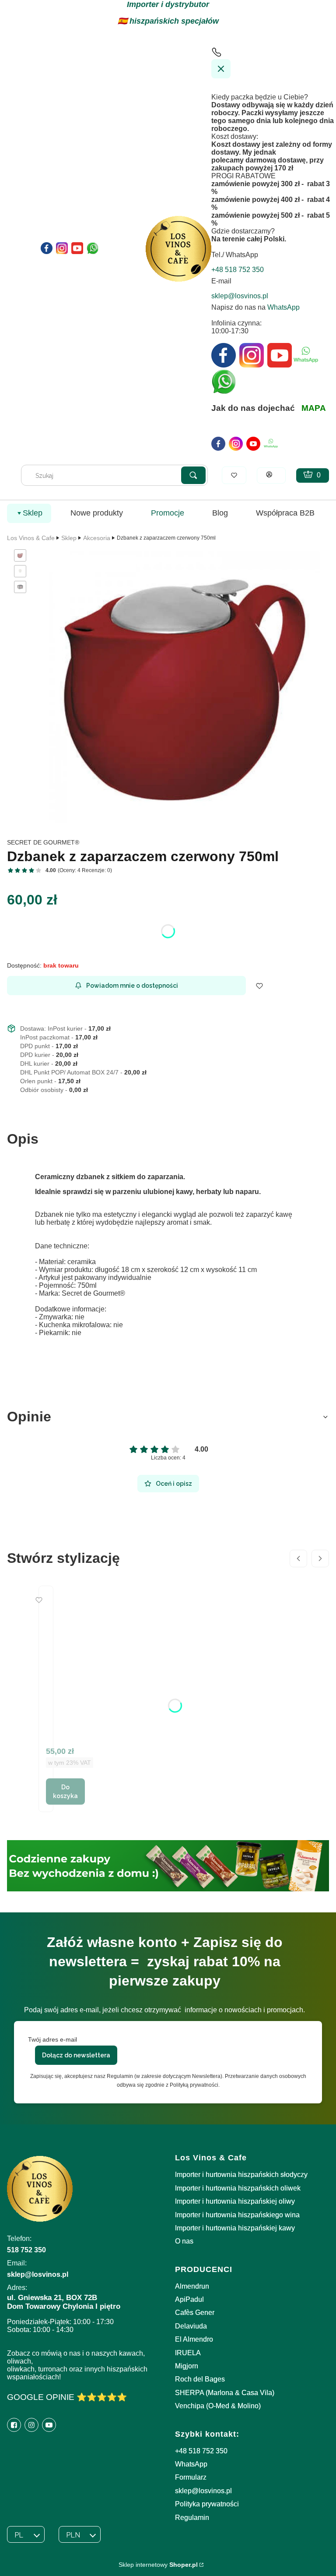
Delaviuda (191, 2326)
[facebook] (218, 444)
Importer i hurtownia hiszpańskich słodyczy (241, 2175)
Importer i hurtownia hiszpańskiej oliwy (235, 2201)
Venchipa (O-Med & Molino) (218, 2406)
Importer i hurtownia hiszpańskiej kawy (235, 2228)
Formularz (191, 2477)
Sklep (69, 538)
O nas (184, 2241)
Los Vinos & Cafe (31, 538)
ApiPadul (189, 2299)
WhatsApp (283, 307)
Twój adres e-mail (52, 2039)
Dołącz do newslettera (76, 2055)
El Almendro (194, 2339)
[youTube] (253, 444)
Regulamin (192, 2518)
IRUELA (188, 2353)
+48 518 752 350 (201, 2451)
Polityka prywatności (207, 2504)
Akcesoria (97, 538)
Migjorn (187, 2366)
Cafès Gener (195, 2313)
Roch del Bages (200, 2379)
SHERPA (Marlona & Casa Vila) (225, 2393)
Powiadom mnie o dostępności (132, 986)
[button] (193, 475)
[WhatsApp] (271, 444)
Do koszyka (65, 1792)
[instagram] (236, 444)
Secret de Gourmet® (43, 842)
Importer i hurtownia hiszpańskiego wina (237, 2215)
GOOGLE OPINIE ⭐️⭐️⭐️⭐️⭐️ (67, 2397)
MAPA (314, 408)
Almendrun (192, 2286)
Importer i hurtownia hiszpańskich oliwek (238, 2188)
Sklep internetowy (158, 2565)
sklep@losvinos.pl (203, 2491)
